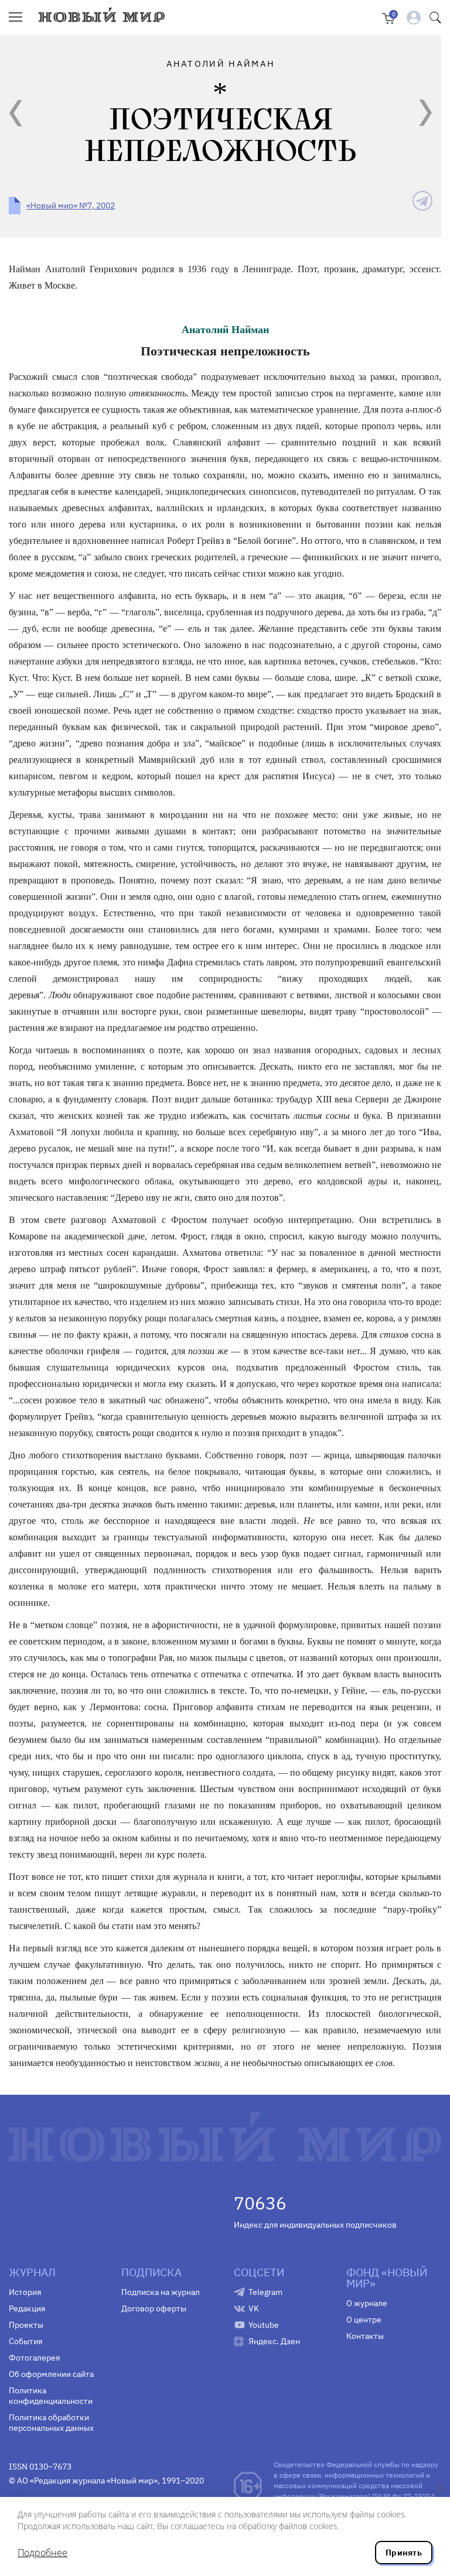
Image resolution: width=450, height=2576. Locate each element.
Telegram (265, 2292)
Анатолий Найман (225, 330)
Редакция (27, 2308)
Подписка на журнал (161, 2292)
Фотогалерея (34, 2358)
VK (254, 2308)
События (25, 2341)
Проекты (26, 2325)
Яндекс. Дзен (274, 2341)
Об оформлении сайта (51, 2374)
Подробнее (42, 2553)
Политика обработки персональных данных (51, 2423)
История (25, 2292)
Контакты (365, 2336)
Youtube (264, 2325)
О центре (364, 2320)
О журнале (367, 2303)
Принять (404, 2553)
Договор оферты (154, 2308)
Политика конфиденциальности (51, 2396)
